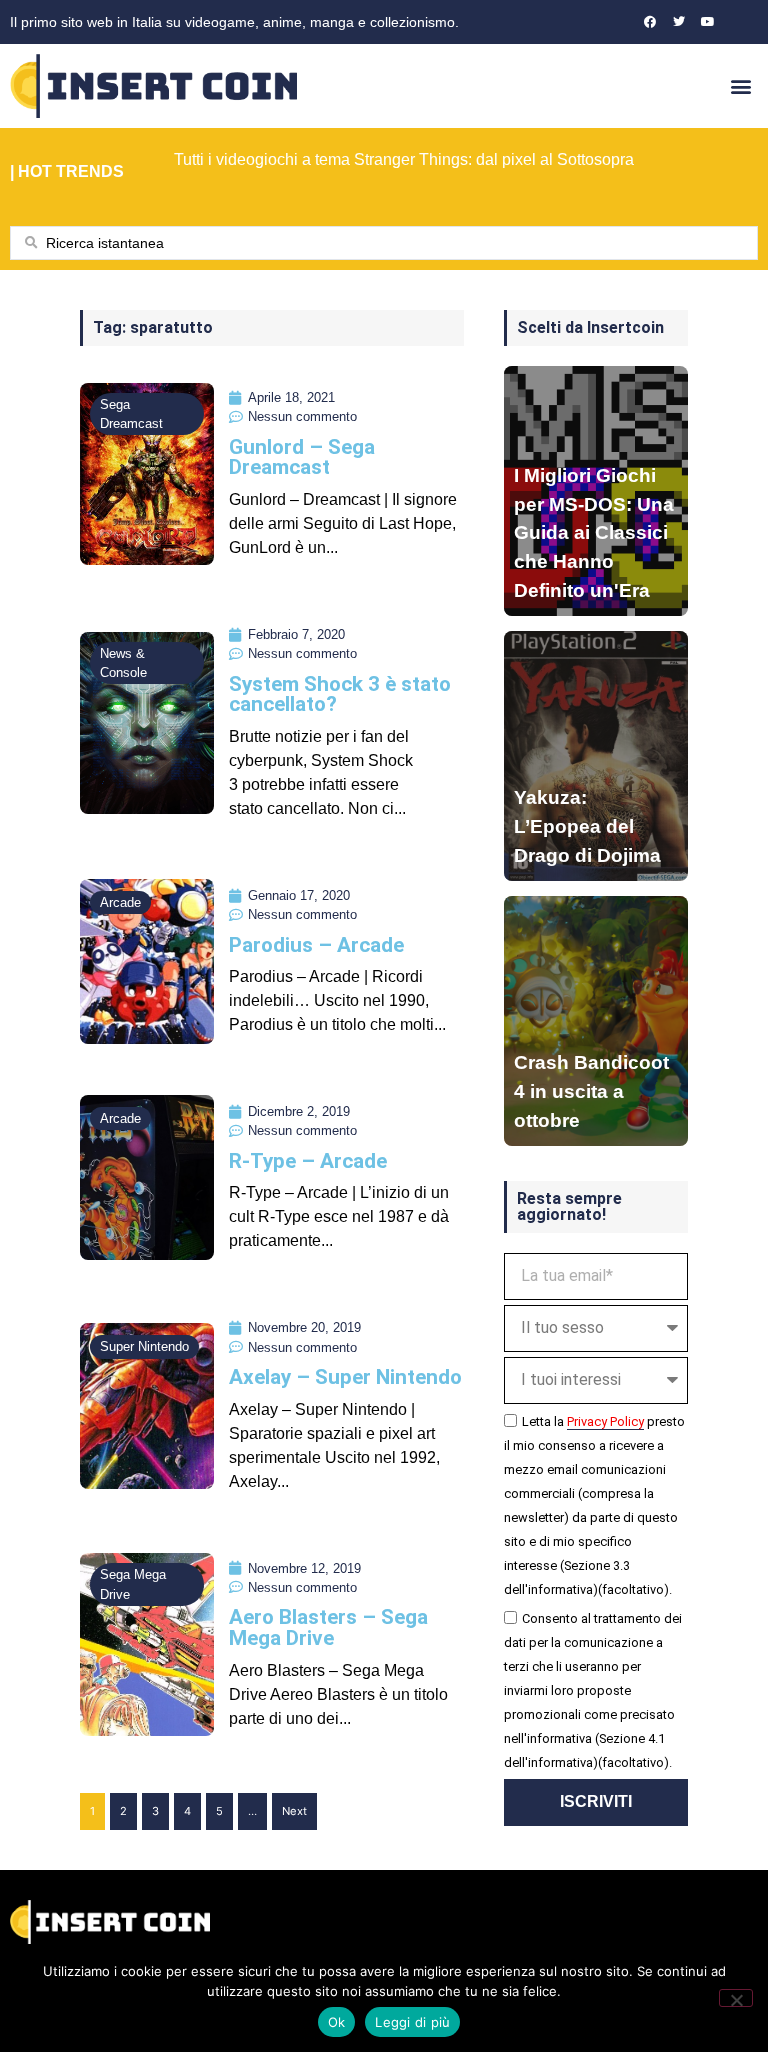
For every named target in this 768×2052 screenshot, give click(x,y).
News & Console (123, 663)
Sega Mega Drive (133, 1584)
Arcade (120, 902)
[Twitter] (679, 22)
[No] (736, 1998)
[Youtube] (708, 22)
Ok (337, 2022)
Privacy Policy (605, 1421)
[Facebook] (650, 22)
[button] (741, 85)
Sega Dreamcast (131, 414)
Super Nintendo (144, 1346)
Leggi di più (412, 2022)
